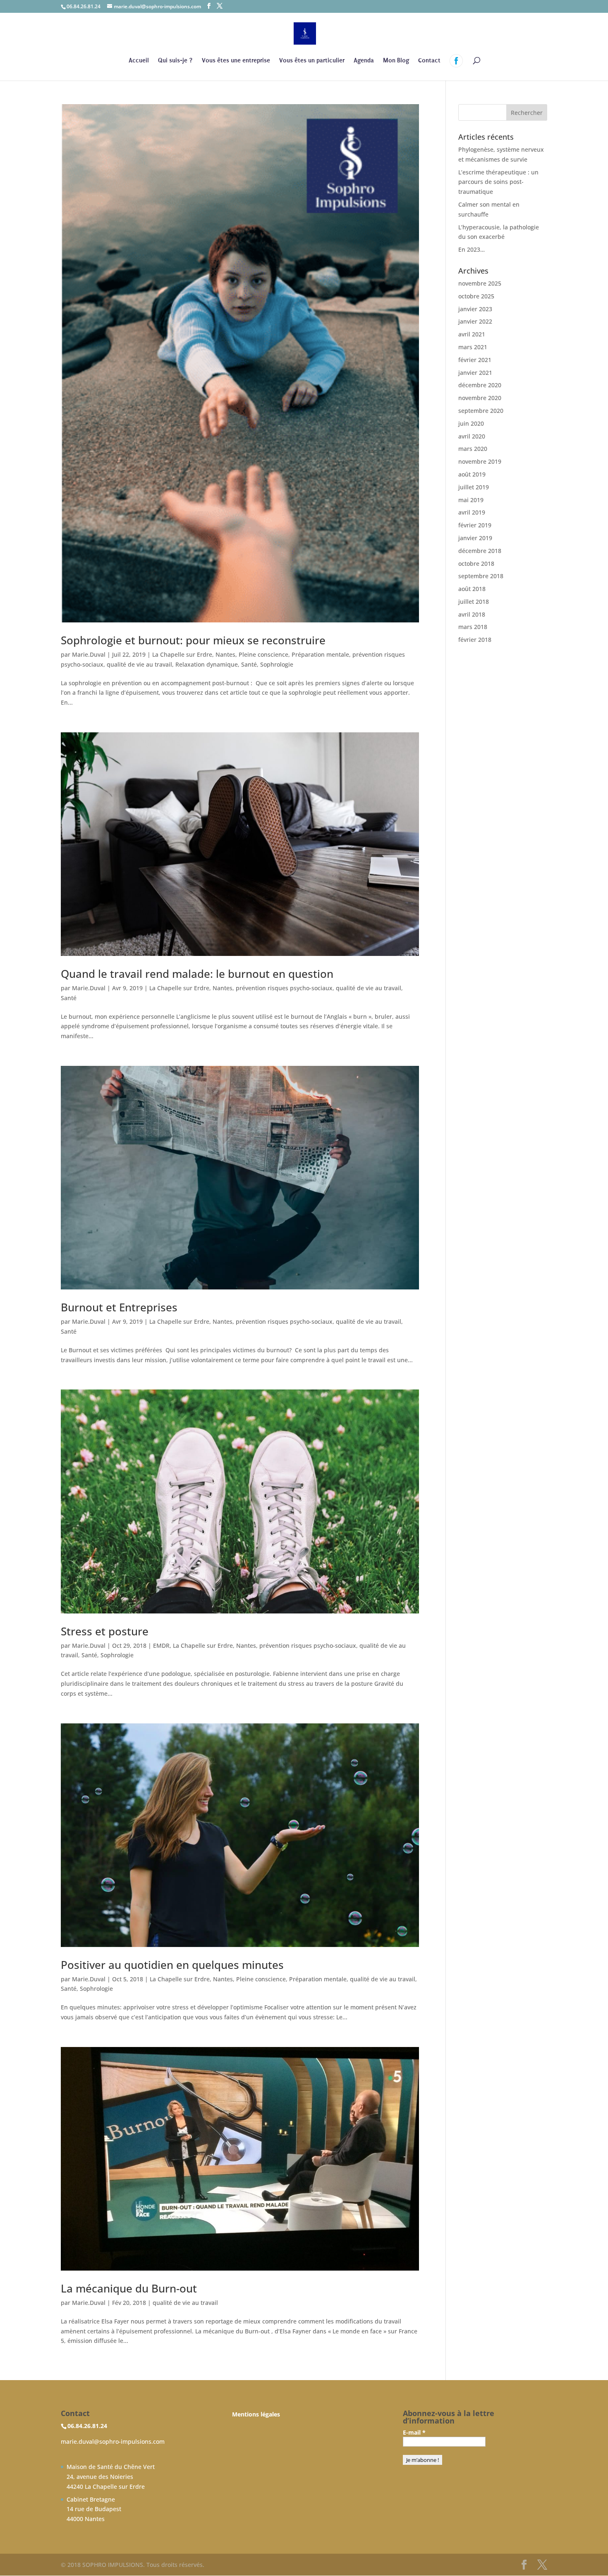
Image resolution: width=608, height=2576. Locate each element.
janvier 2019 (475, 538)
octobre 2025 (476, 296)
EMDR (161, 1645)
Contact (429, 61)
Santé (249, 664)
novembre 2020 (480, 398)
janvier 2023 (475, 309)
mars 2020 (473, 449)
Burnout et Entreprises (119, 1307)
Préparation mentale (320, 654)
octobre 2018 (476, 564)
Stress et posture (105, 1631)
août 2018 (472, 589)
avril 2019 (472, 512)
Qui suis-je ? (175, 61)
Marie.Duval (89, 654)
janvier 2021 (475, 373)
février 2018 (475, 640)
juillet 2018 (474, 602)
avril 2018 (472, 614)
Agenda (364, 61)
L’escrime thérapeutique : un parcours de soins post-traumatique (498, 182)
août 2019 (472, 474)
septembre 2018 (481, 576)
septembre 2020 (481, 411)
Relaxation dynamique (207, 664)
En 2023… (472, 249)
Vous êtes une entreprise (236, 61)
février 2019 (475, 525)
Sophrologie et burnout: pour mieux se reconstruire (193, 640)
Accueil (139, 61)
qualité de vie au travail (139, 664)
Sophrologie (277, 664)
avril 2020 (472, 436)
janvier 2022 (475, 321)
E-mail (414, 2432)
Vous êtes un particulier (312, 61)
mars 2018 (473, 627)
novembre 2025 (480, 283)
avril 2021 (472, 334)
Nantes (225, 654)
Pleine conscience (263, 654)
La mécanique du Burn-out (129, 2288)
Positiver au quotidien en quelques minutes (172, 1965)
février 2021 (475, 360)
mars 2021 (473, 347)
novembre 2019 (480, 461)
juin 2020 (471, 423)
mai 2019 (471, 500)
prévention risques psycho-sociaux (284, 988)
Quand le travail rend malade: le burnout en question (197, 974)
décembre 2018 (480, 551)
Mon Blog (396, 61)
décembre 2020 (480, 385)
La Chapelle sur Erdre (182, 654)
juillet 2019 (474, 487)
